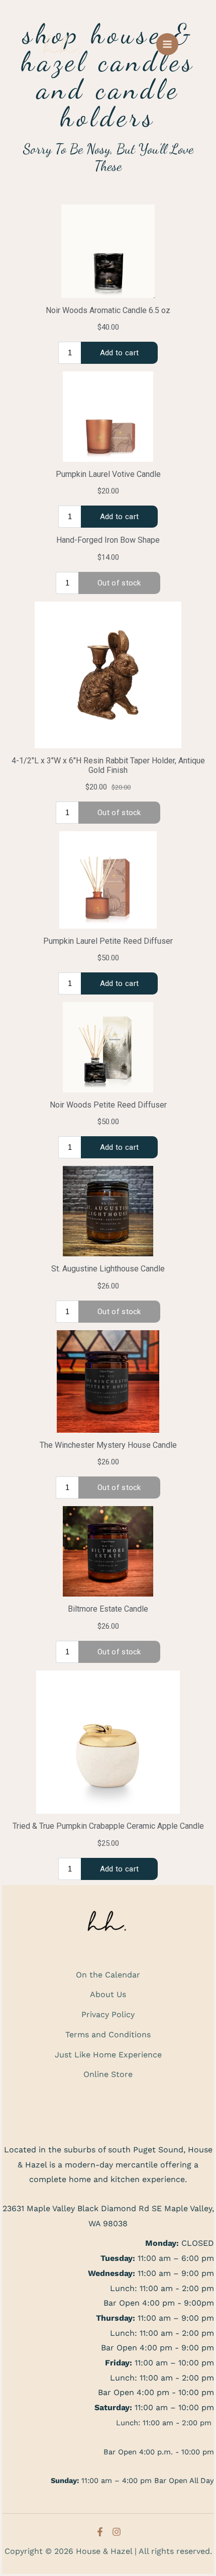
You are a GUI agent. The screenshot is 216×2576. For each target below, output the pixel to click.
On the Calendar (108, 1975)
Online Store (108, 2074)
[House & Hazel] (63, 44)
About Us (108, 1994)
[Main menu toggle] (167, 44)
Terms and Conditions (108, 2035)
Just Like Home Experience (108, 2055)
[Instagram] (117, 2532)
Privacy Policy (108, 2014)
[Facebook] (100, 2532)
